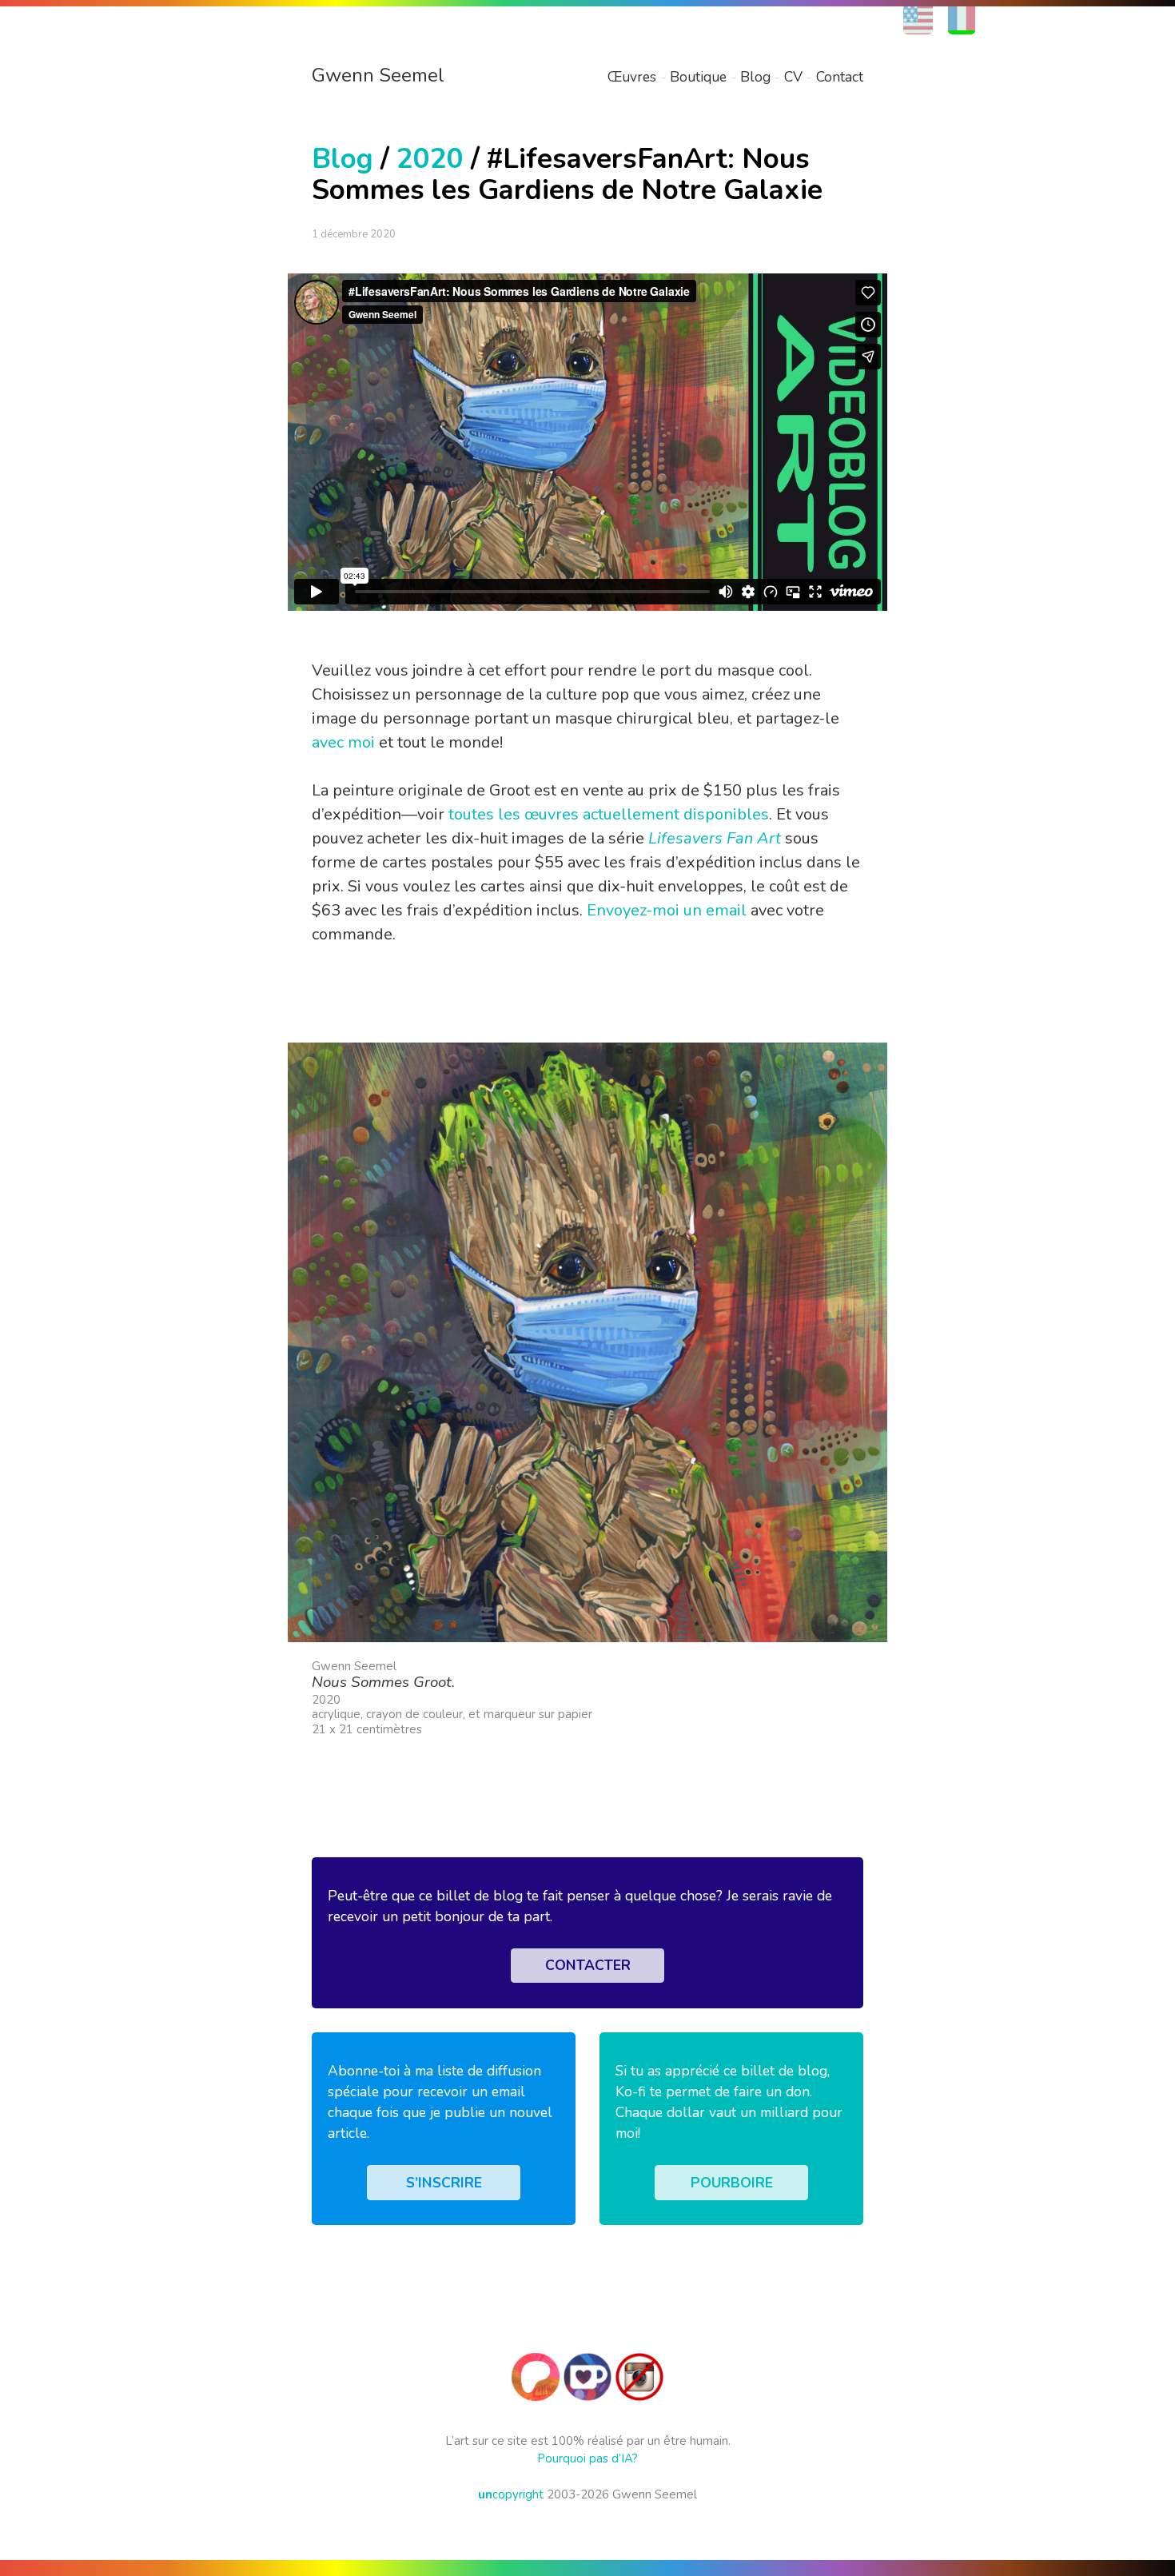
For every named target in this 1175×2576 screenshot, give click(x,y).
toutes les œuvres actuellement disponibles (609, 814)
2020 (430, 159)
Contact (840, 77)
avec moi (343, 742)
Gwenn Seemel (378, 75)
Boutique (698, 77)
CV (793, 77)
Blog (755, 77)
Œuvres (632, 77)
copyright (511, 2494)
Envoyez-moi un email (667, 910)
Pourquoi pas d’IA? (587, 2458)
